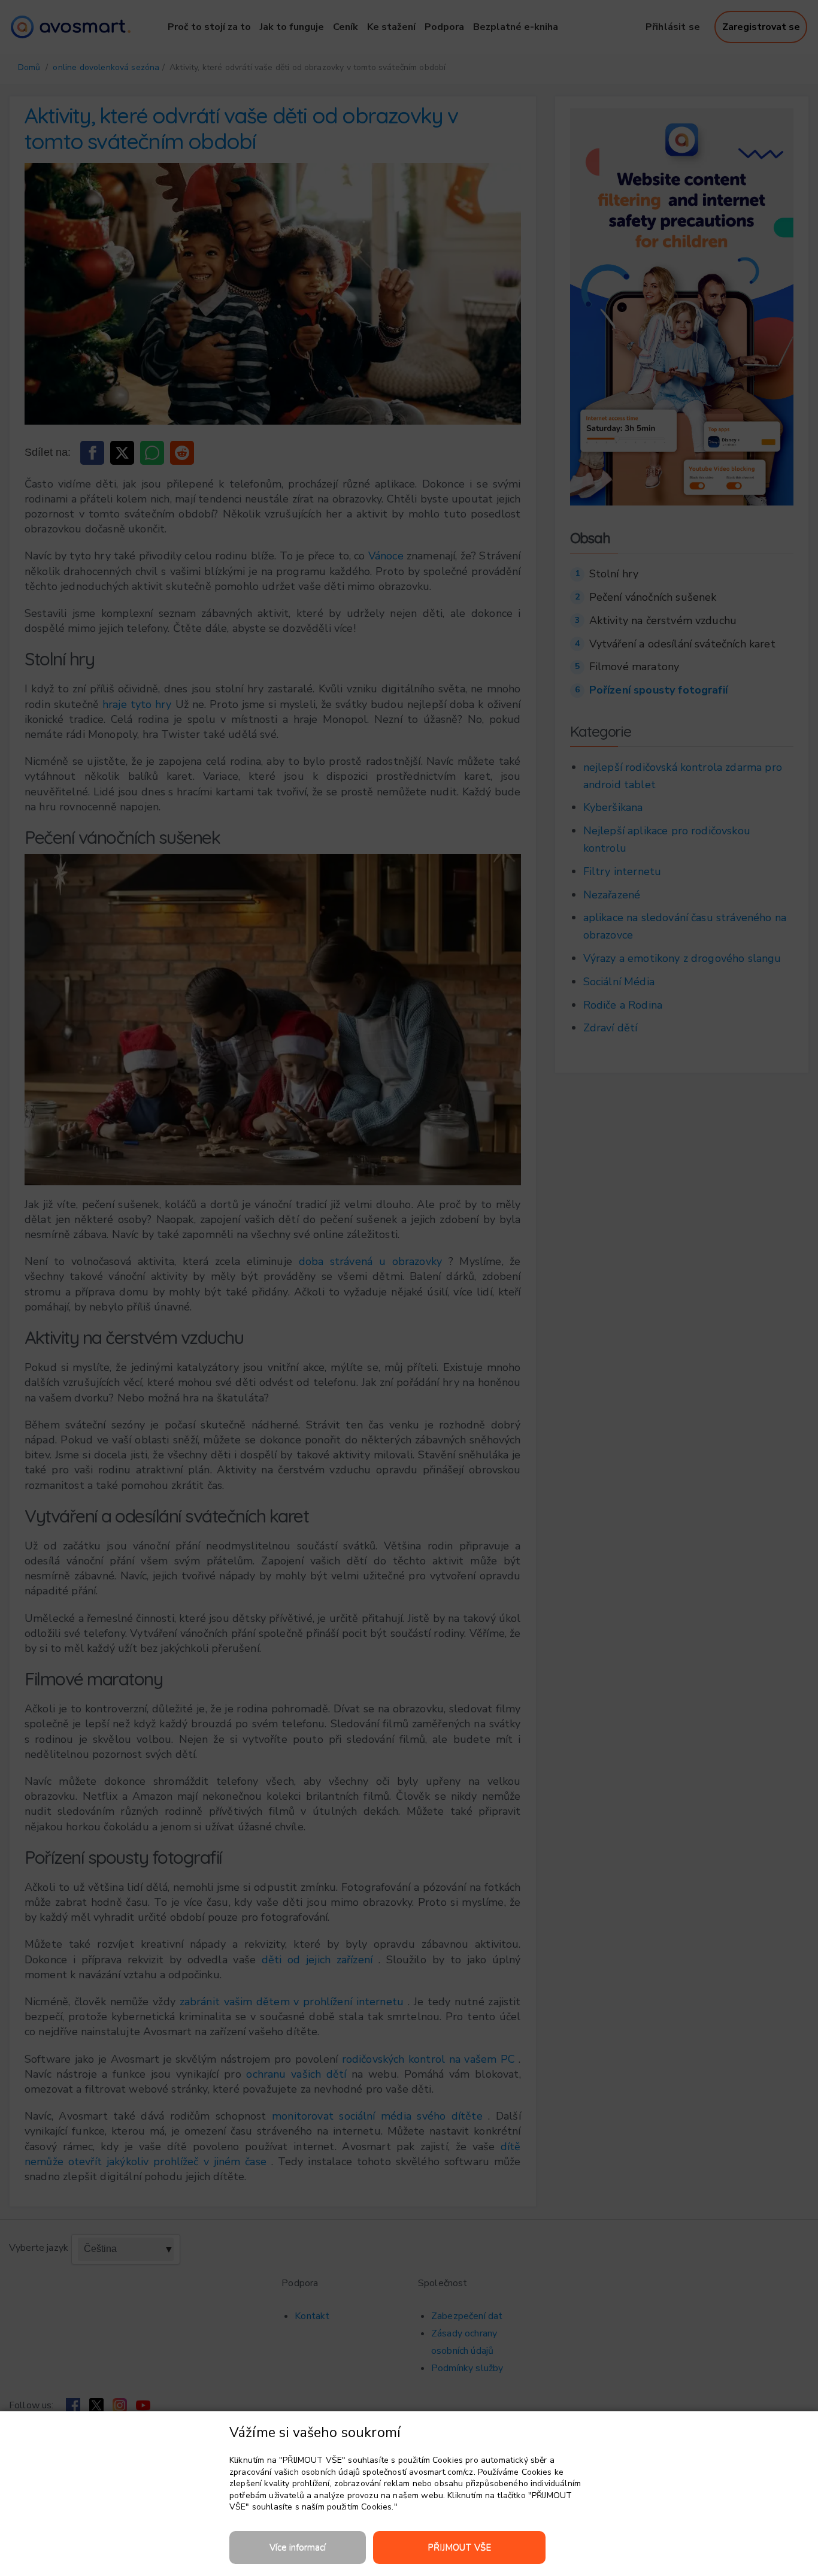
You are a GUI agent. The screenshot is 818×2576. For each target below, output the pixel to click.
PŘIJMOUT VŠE (459, 2547)
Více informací (298, 2547)
